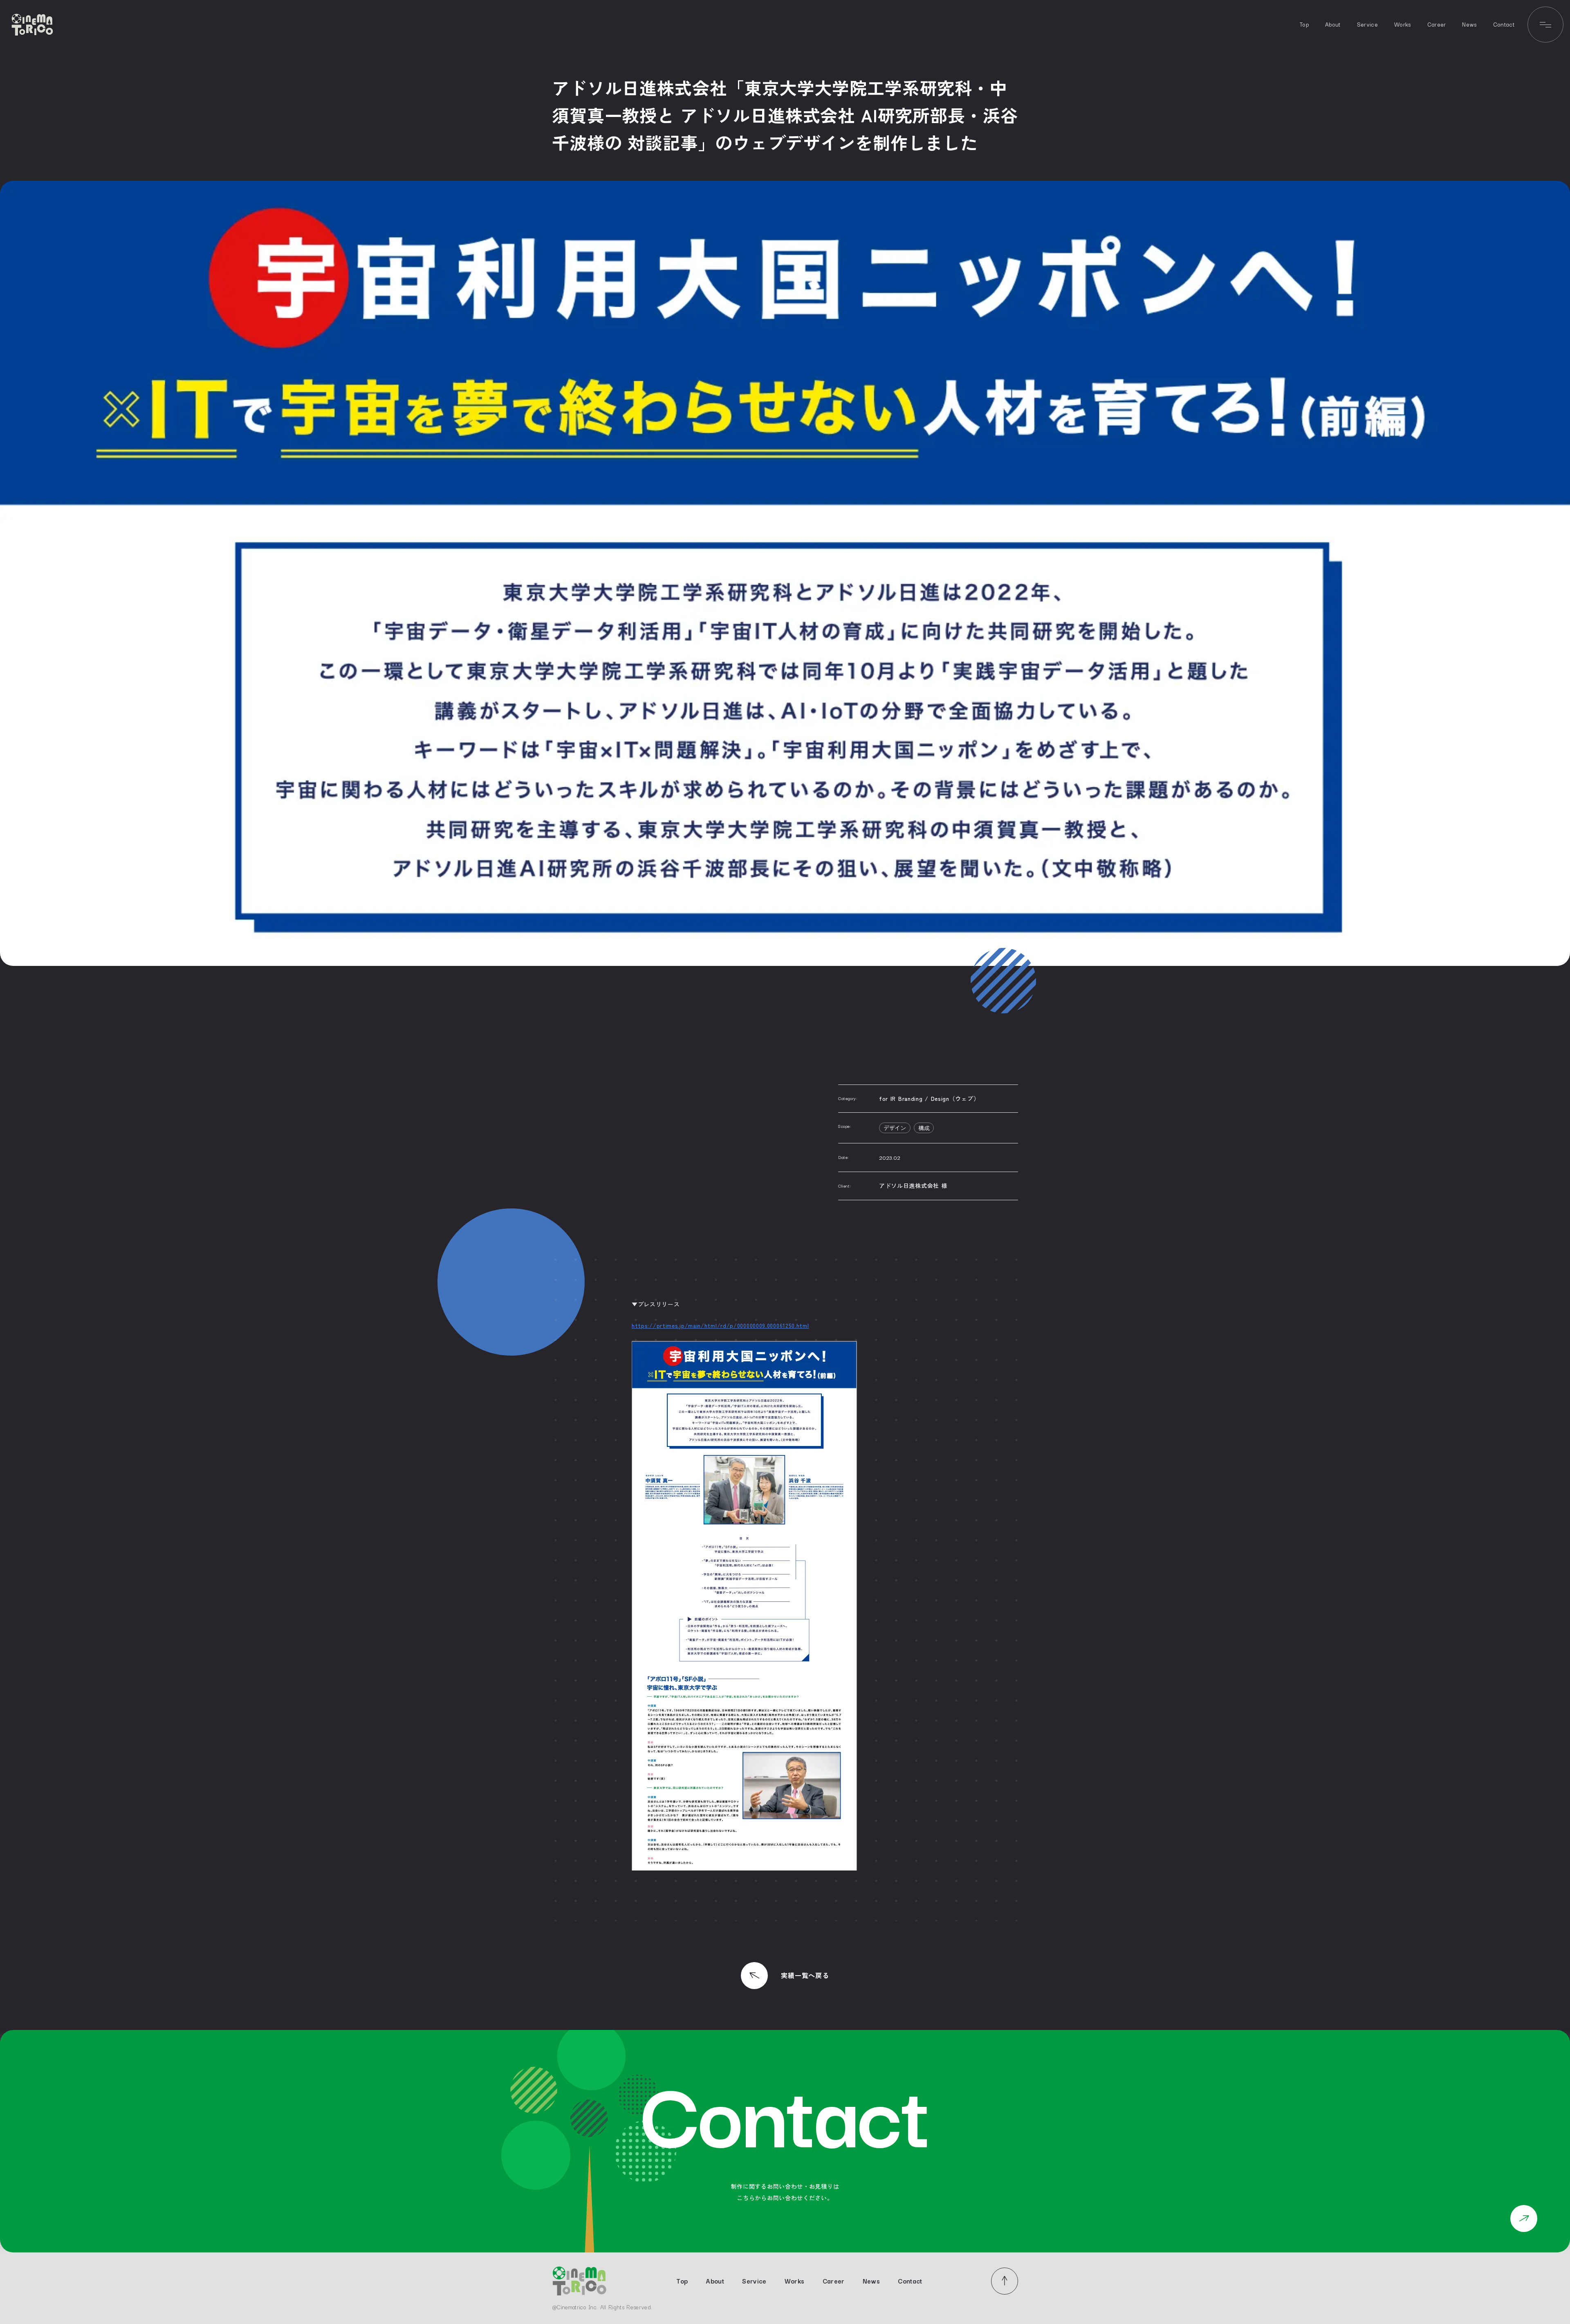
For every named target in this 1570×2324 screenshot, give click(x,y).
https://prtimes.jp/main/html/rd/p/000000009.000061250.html (720, 1325)
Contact (1504, 24)
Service (1367, 24)
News (1469, 24)
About (1333, 24)
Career (1437, 24)
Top (1304, 24)
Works (1403, 24)
